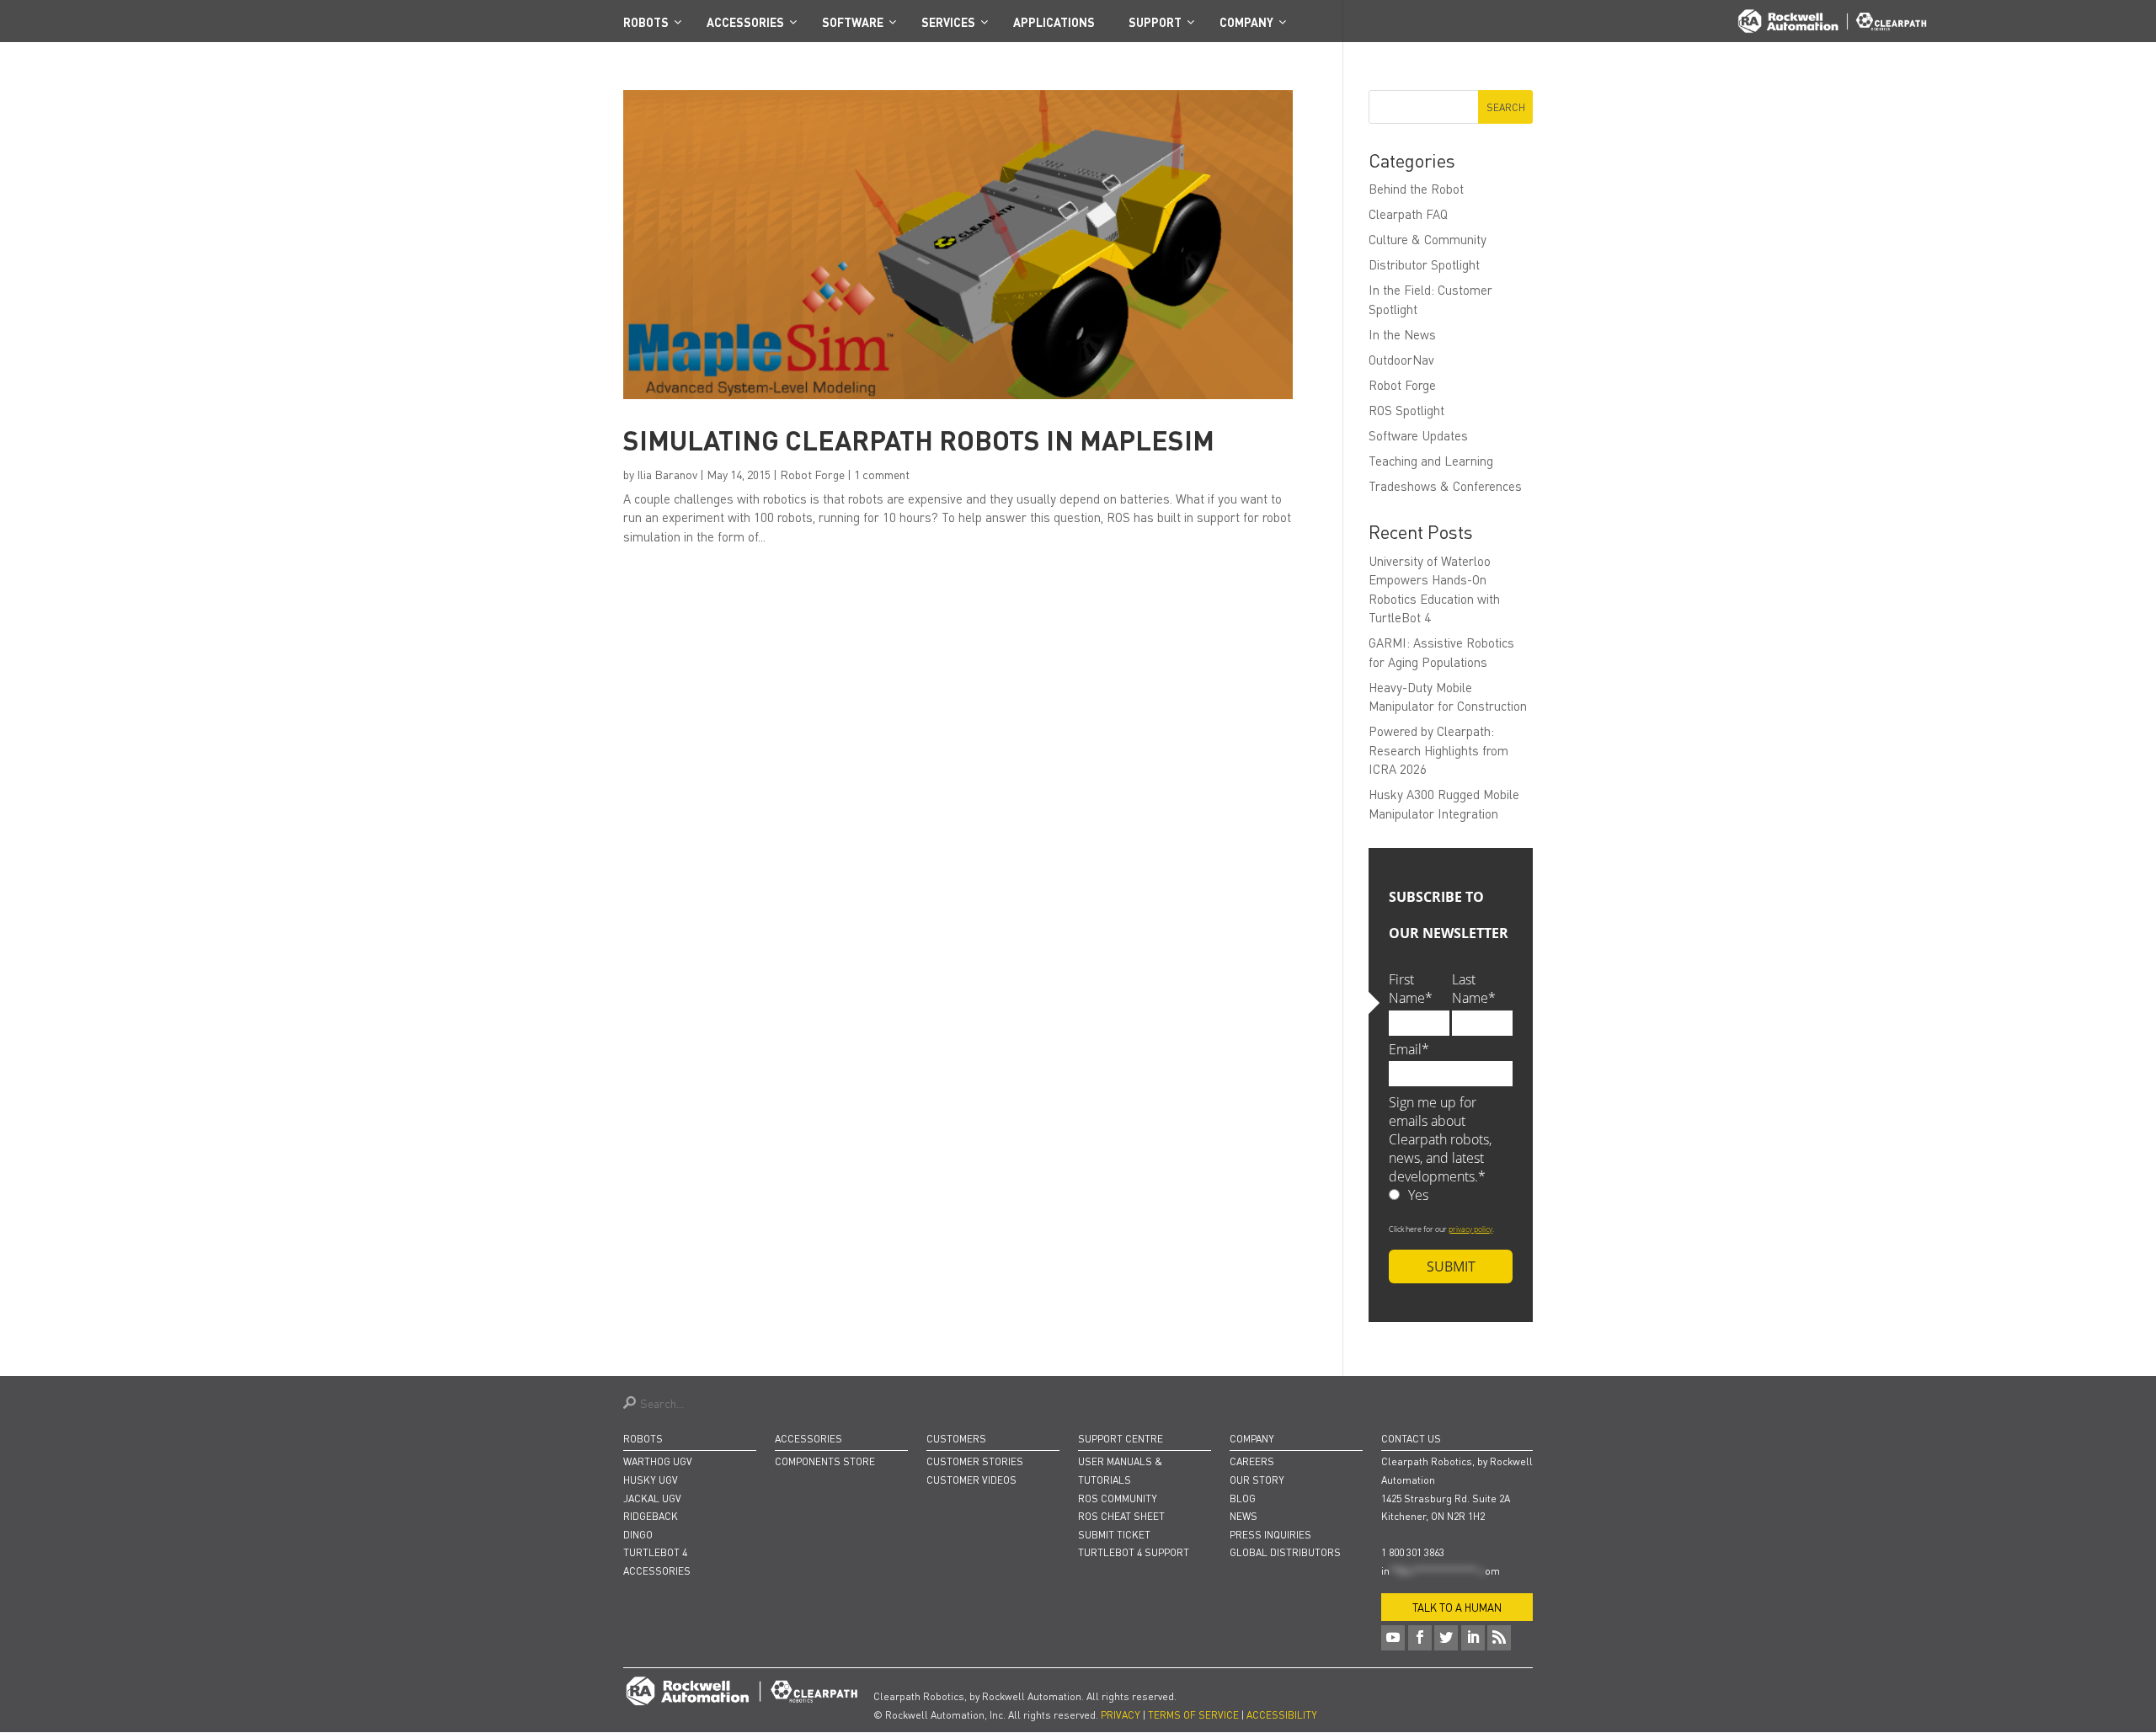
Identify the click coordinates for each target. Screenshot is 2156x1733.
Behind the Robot (1416, 189)
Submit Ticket (1114, 1535)
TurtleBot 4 (655, 1552)
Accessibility (1282, 1715)
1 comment (882, 474)
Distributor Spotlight (1424, 264)
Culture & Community (1428, 239)
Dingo (638, 1535)
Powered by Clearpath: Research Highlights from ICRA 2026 (1438, 750)
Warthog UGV (658, 1461)
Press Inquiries (1270, 1535)
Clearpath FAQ (1408, 214)
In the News (1402, 334)
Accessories (657, 1571)
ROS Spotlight (1406, 410)
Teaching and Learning (1431, 461)
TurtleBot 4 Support (1134, 1552)
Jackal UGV (652, 1498)
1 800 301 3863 (1413, 1552)
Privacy (1121, 1715)
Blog (1243, 1498)
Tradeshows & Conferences (1445, 486)
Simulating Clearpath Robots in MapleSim (919, 440)
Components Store (825, 1461)
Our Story (1257, 1480)
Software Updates (1418, 435)
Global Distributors (1285, 1552)
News (1243, 1516)
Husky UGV (651, 1480)
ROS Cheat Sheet (1121, 1516)
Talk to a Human (1457, 1607)
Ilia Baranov (667, 474)
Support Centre (1121, 1439)
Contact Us (1411, 1439)
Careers (1252, 1461)
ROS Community (1118, 1498)
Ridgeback (651, 1516)
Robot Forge (812, 474)
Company (1252, 1439)
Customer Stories (975, 1461)
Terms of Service (1193, 1715)
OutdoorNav (1401, 360)
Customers (956, 1439)
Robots (643, 1439)
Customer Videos (971, 1480)
